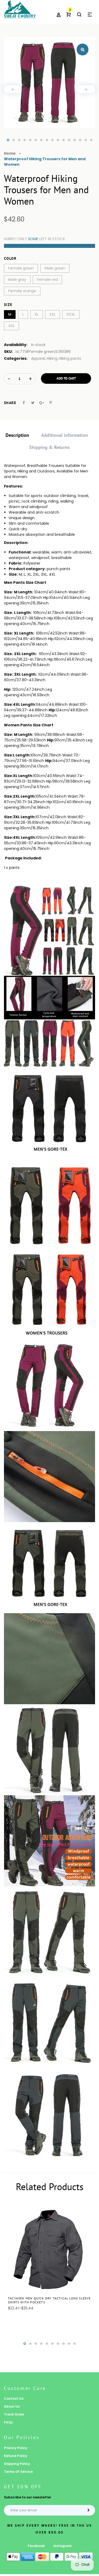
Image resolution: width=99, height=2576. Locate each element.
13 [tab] (75, 140)
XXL (53, 314)
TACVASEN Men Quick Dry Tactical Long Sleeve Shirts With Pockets (49, 2300)
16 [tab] (91, 140)
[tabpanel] (49, 82)
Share (10, 403)
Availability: (16, 345)
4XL (11, 326)
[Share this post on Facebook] (24, 403)
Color (10, 258)
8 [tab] (47, 140)
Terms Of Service (18, 2472)
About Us (12, 2406)
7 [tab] (41, 140)
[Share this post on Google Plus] (42, 403)
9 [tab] (52, 140)
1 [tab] (8, 140)
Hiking (52, 358)
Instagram (62, 2546)
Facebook (36, 2546)
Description (17, 435)
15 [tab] (86, 140)
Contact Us (14, 2399)
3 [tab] (19, 140)
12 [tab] (69, 140)
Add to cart (66, 378)
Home (10, 153)
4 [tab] (25, 140)
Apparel (38, 358)
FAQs (8, 2422)
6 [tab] (36, 140)
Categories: (16, 358)
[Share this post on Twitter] (33, 403)
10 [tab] (58, 140)
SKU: (8, 352)
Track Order (14, 2414)
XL (37, 314)
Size (8, 305)
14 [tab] (80, 140)
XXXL (71, 314)
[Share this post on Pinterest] (51, 403)
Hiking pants (70, 358)
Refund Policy (16, 2456)
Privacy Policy (16, 2448)
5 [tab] (30, 140)
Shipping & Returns (49, 447)
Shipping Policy (17, 2464)
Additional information (65, 435)
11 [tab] (63, 140)
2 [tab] (14, 140)
